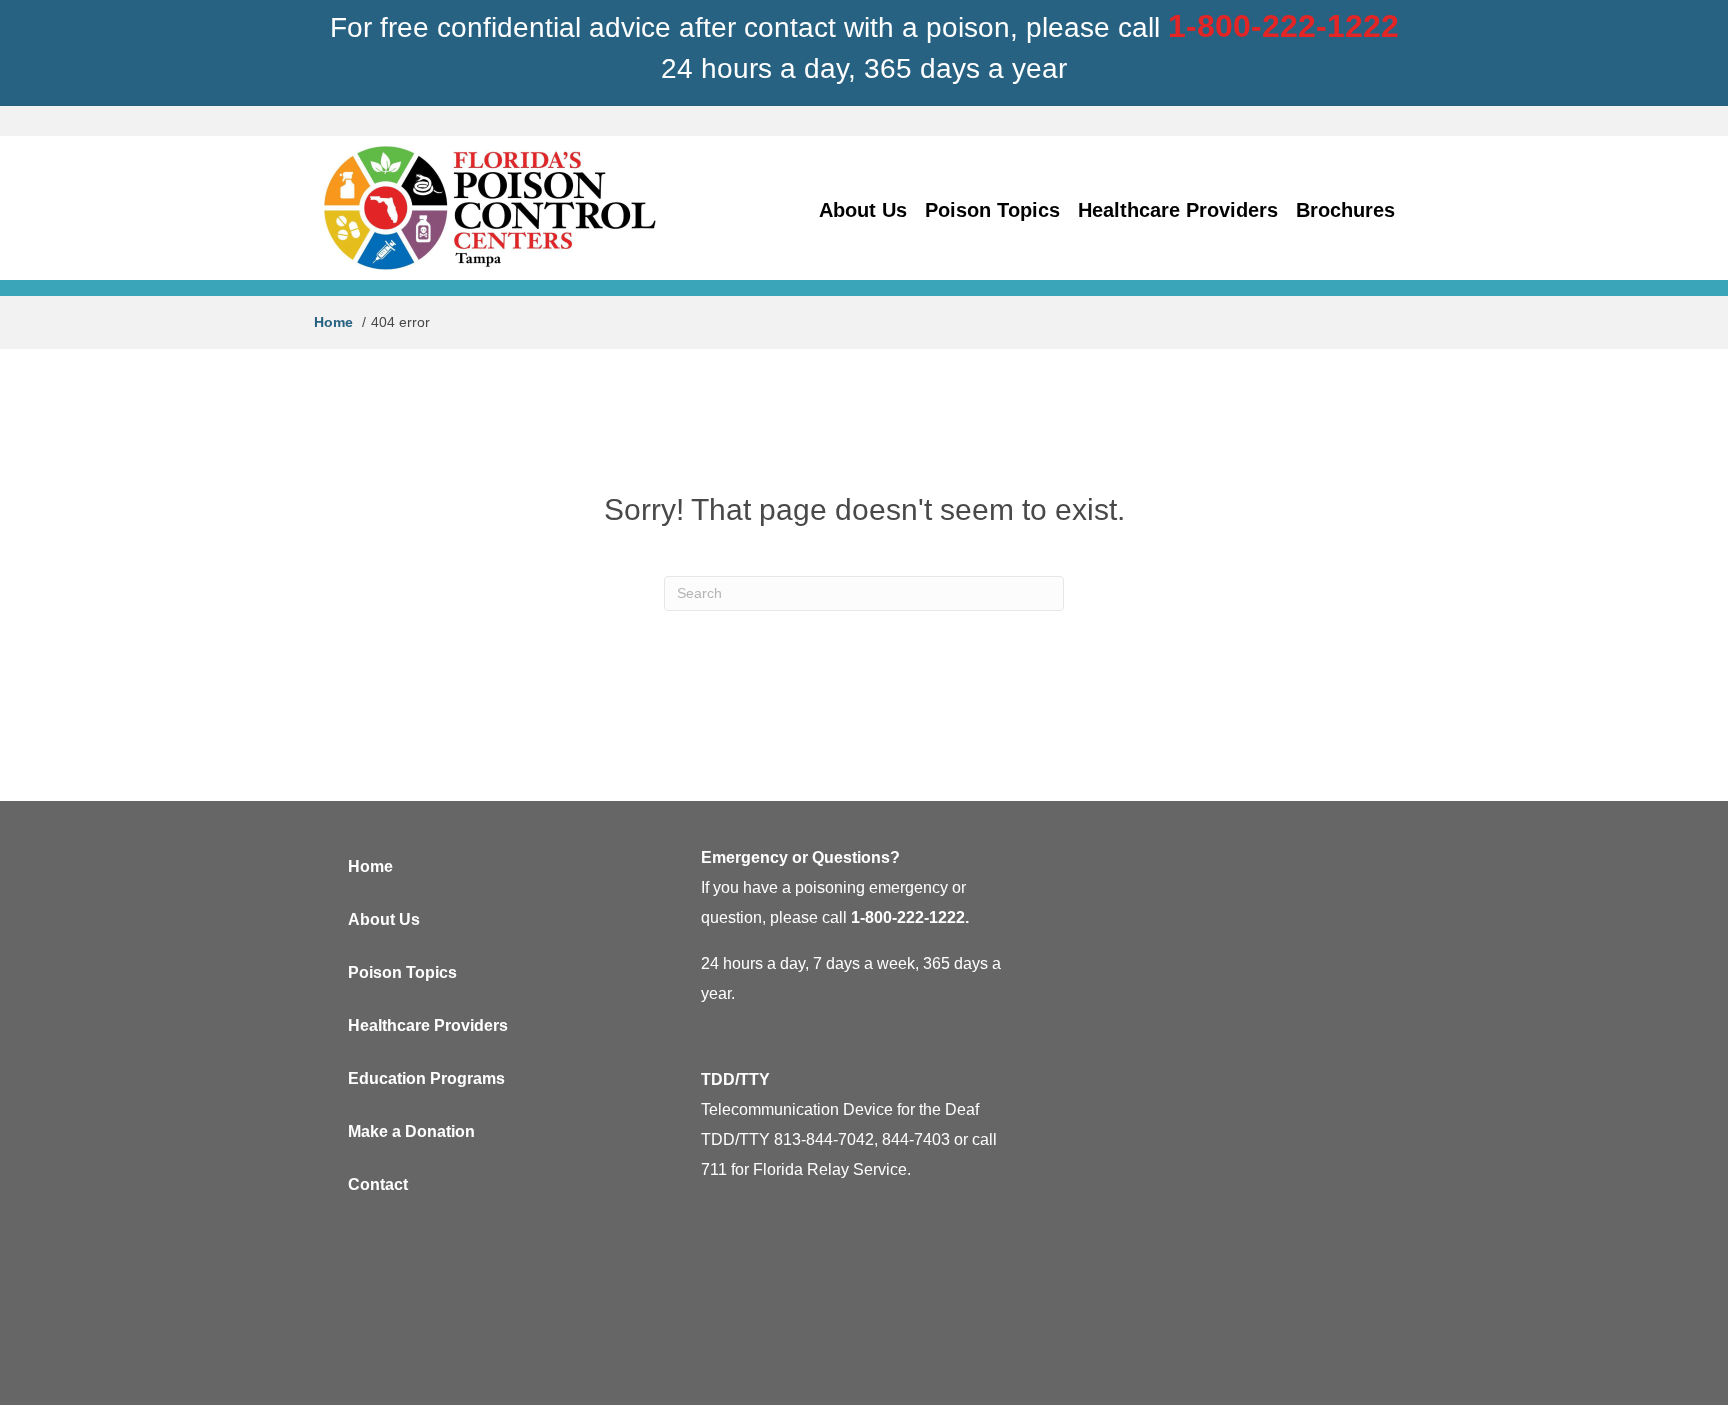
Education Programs (426, 1078)
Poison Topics (402, 972)
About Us (384, 919)
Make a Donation (411, 1131)
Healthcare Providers (428, 1025)
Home (370, 866)
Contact (378, 1184)
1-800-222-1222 (1283, 26)
